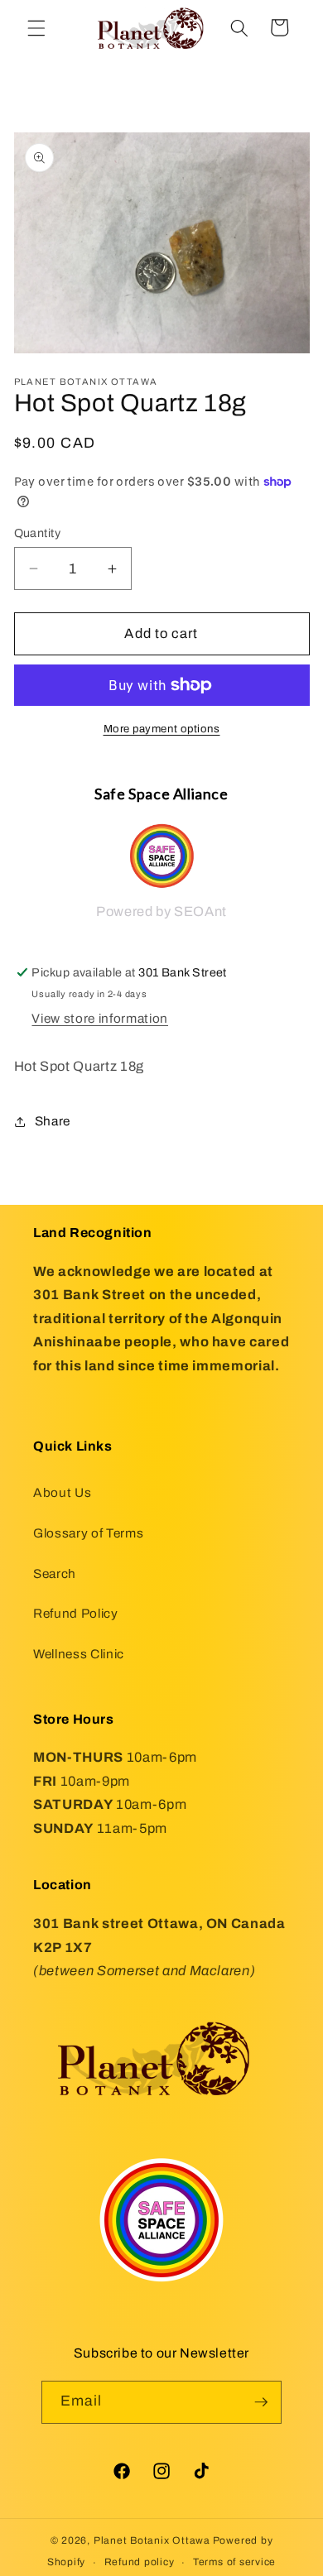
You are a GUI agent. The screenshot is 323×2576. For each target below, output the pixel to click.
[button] (36, 27)
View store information (100, 1018)
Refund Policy (76, 1613)
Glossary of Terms (88, 1533)
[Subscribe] (261, 2402)
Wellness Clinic (79, 1654)
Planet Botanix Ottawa (152, 2540)
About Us (62, 1492)
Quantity (38, 533)
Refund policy (140, 2562)
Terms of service (234, 2562)
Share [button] (53, 1121)
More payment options (162, 729)
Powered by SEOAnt (161, 911)
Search (55, 1573)
